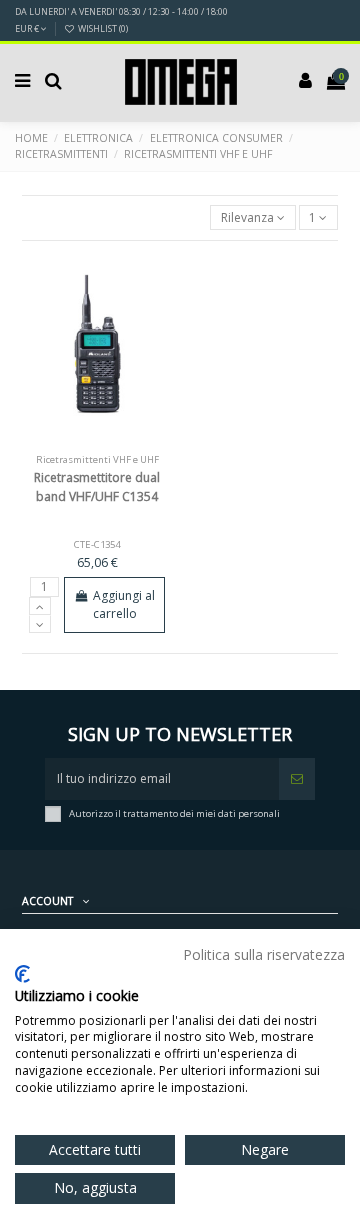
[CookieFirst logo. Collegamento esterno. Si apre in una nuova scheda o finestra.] (22, 974)
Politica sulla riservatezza (264, 954)
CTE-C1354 (97, 544)
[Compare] (98, 441)
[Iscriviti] (297, 779)
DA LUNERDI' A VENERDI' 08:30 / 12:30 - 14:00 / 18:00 (121, 11)
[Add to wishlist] (74, 441)
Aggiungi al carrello (124, 604)
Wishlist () (102, 28)
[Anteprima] (121, 441)
